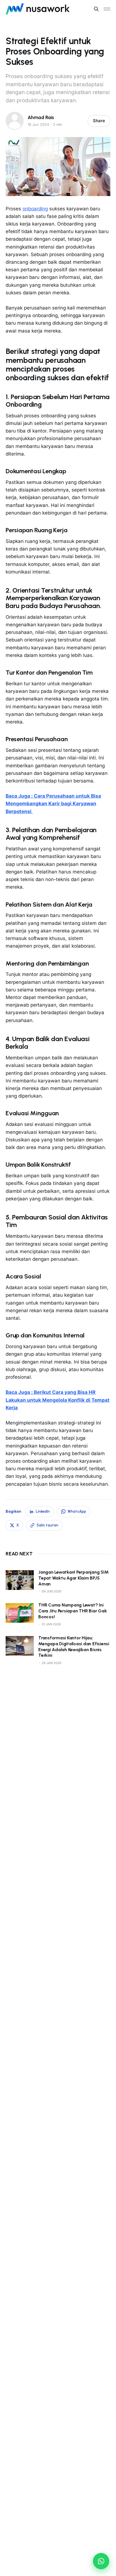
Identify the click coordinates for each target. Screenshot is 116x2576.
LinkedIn (43, 1511)
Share (99, 121)
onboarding (35, 209)
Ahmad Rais (41, 117)
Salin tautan (47, 1525)
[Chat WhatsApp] (101, 2561)
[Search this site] (96, 9)
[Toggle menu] (107, 9)
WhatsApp (77, 1511)
